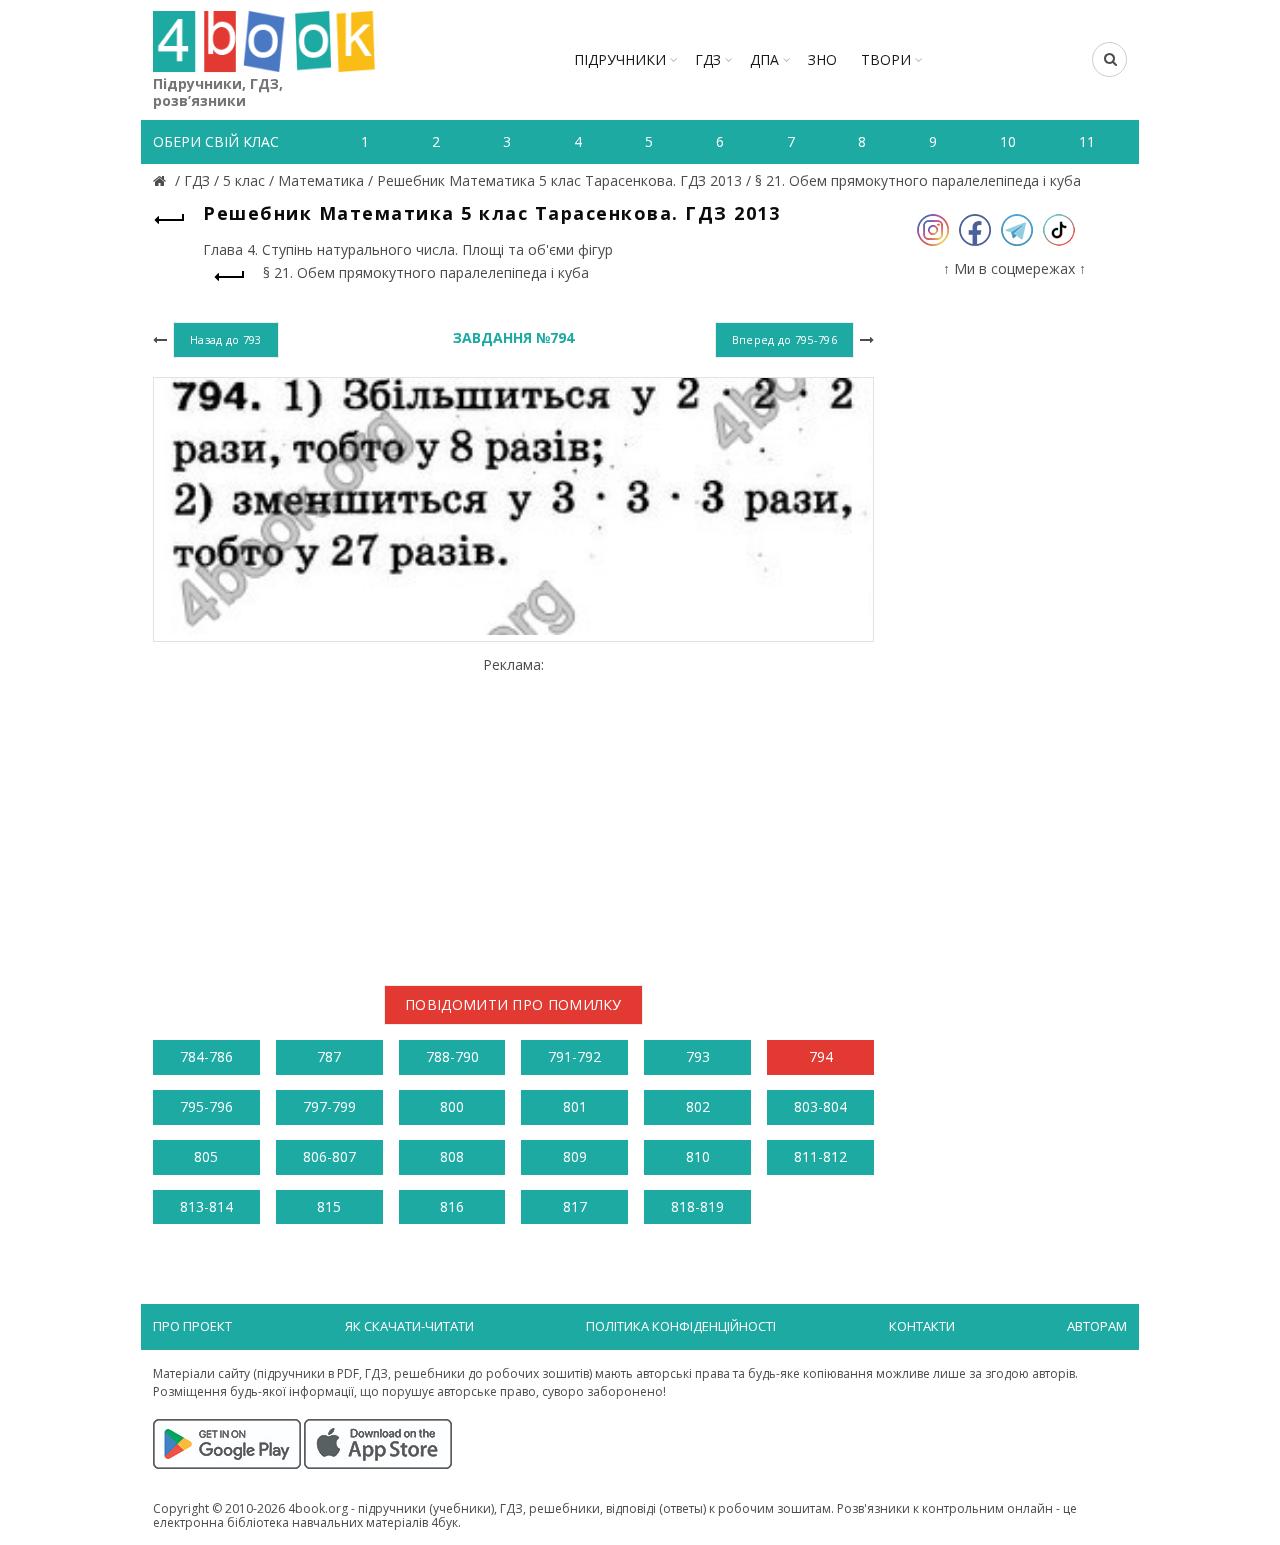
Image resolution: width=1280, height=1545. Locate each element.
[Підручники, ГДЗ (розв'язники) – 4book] (162, 180)
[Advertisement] (513, 813)
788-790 (452, 1056)
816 (452, 1206)
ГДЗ (708, 59)
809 (575, 1156)
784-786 (206, 1056)
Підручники (620, 59)
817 (575, 1206)
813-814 (206, 1206)
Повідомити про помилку (513, 1004)
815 (329, 1206)
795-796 (206, 1106)
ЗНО (822, 59)
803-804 (820, 1106)
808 (452, 1156)
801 (575, 1106)
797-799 (329, 1106)
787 (329, 1056)
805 (206, 1156)
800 (452, 1106)
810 (698, 1156)
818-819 (697, 1206)
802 (698, 1106)
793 (698, 1056)
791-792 (574, 1056)
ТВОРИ (886, 59)
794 (821, 1056)
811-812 (820, 1156)
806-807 (329, 1156)
